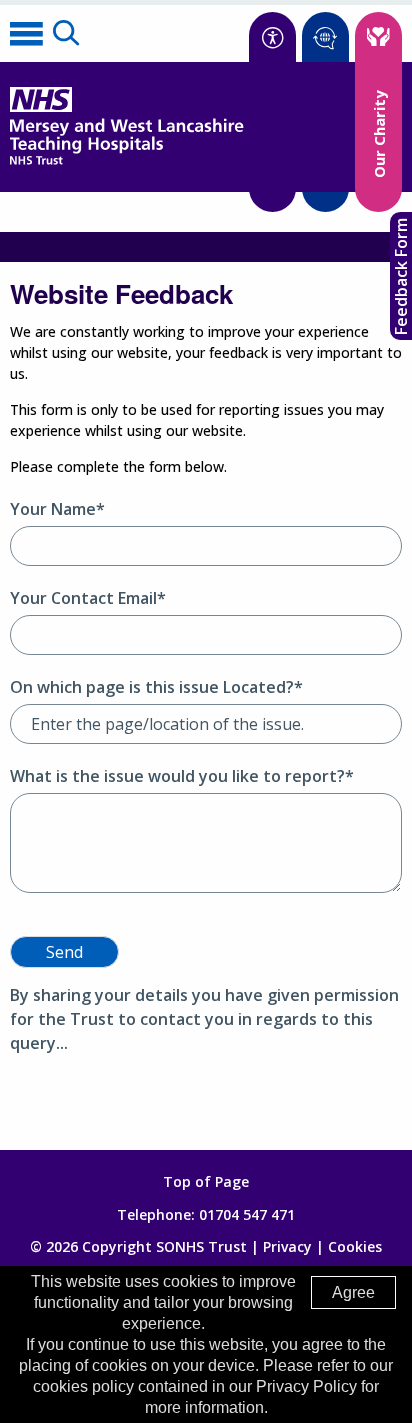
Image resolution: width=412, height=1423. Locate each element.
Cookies (355, 1246)
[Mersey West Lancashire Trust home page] (126, 160)
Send (64, 952)
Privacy (287, 1246)
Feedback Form (401, 276)
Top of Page (206, 1182)
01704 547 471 (247, 1214)
